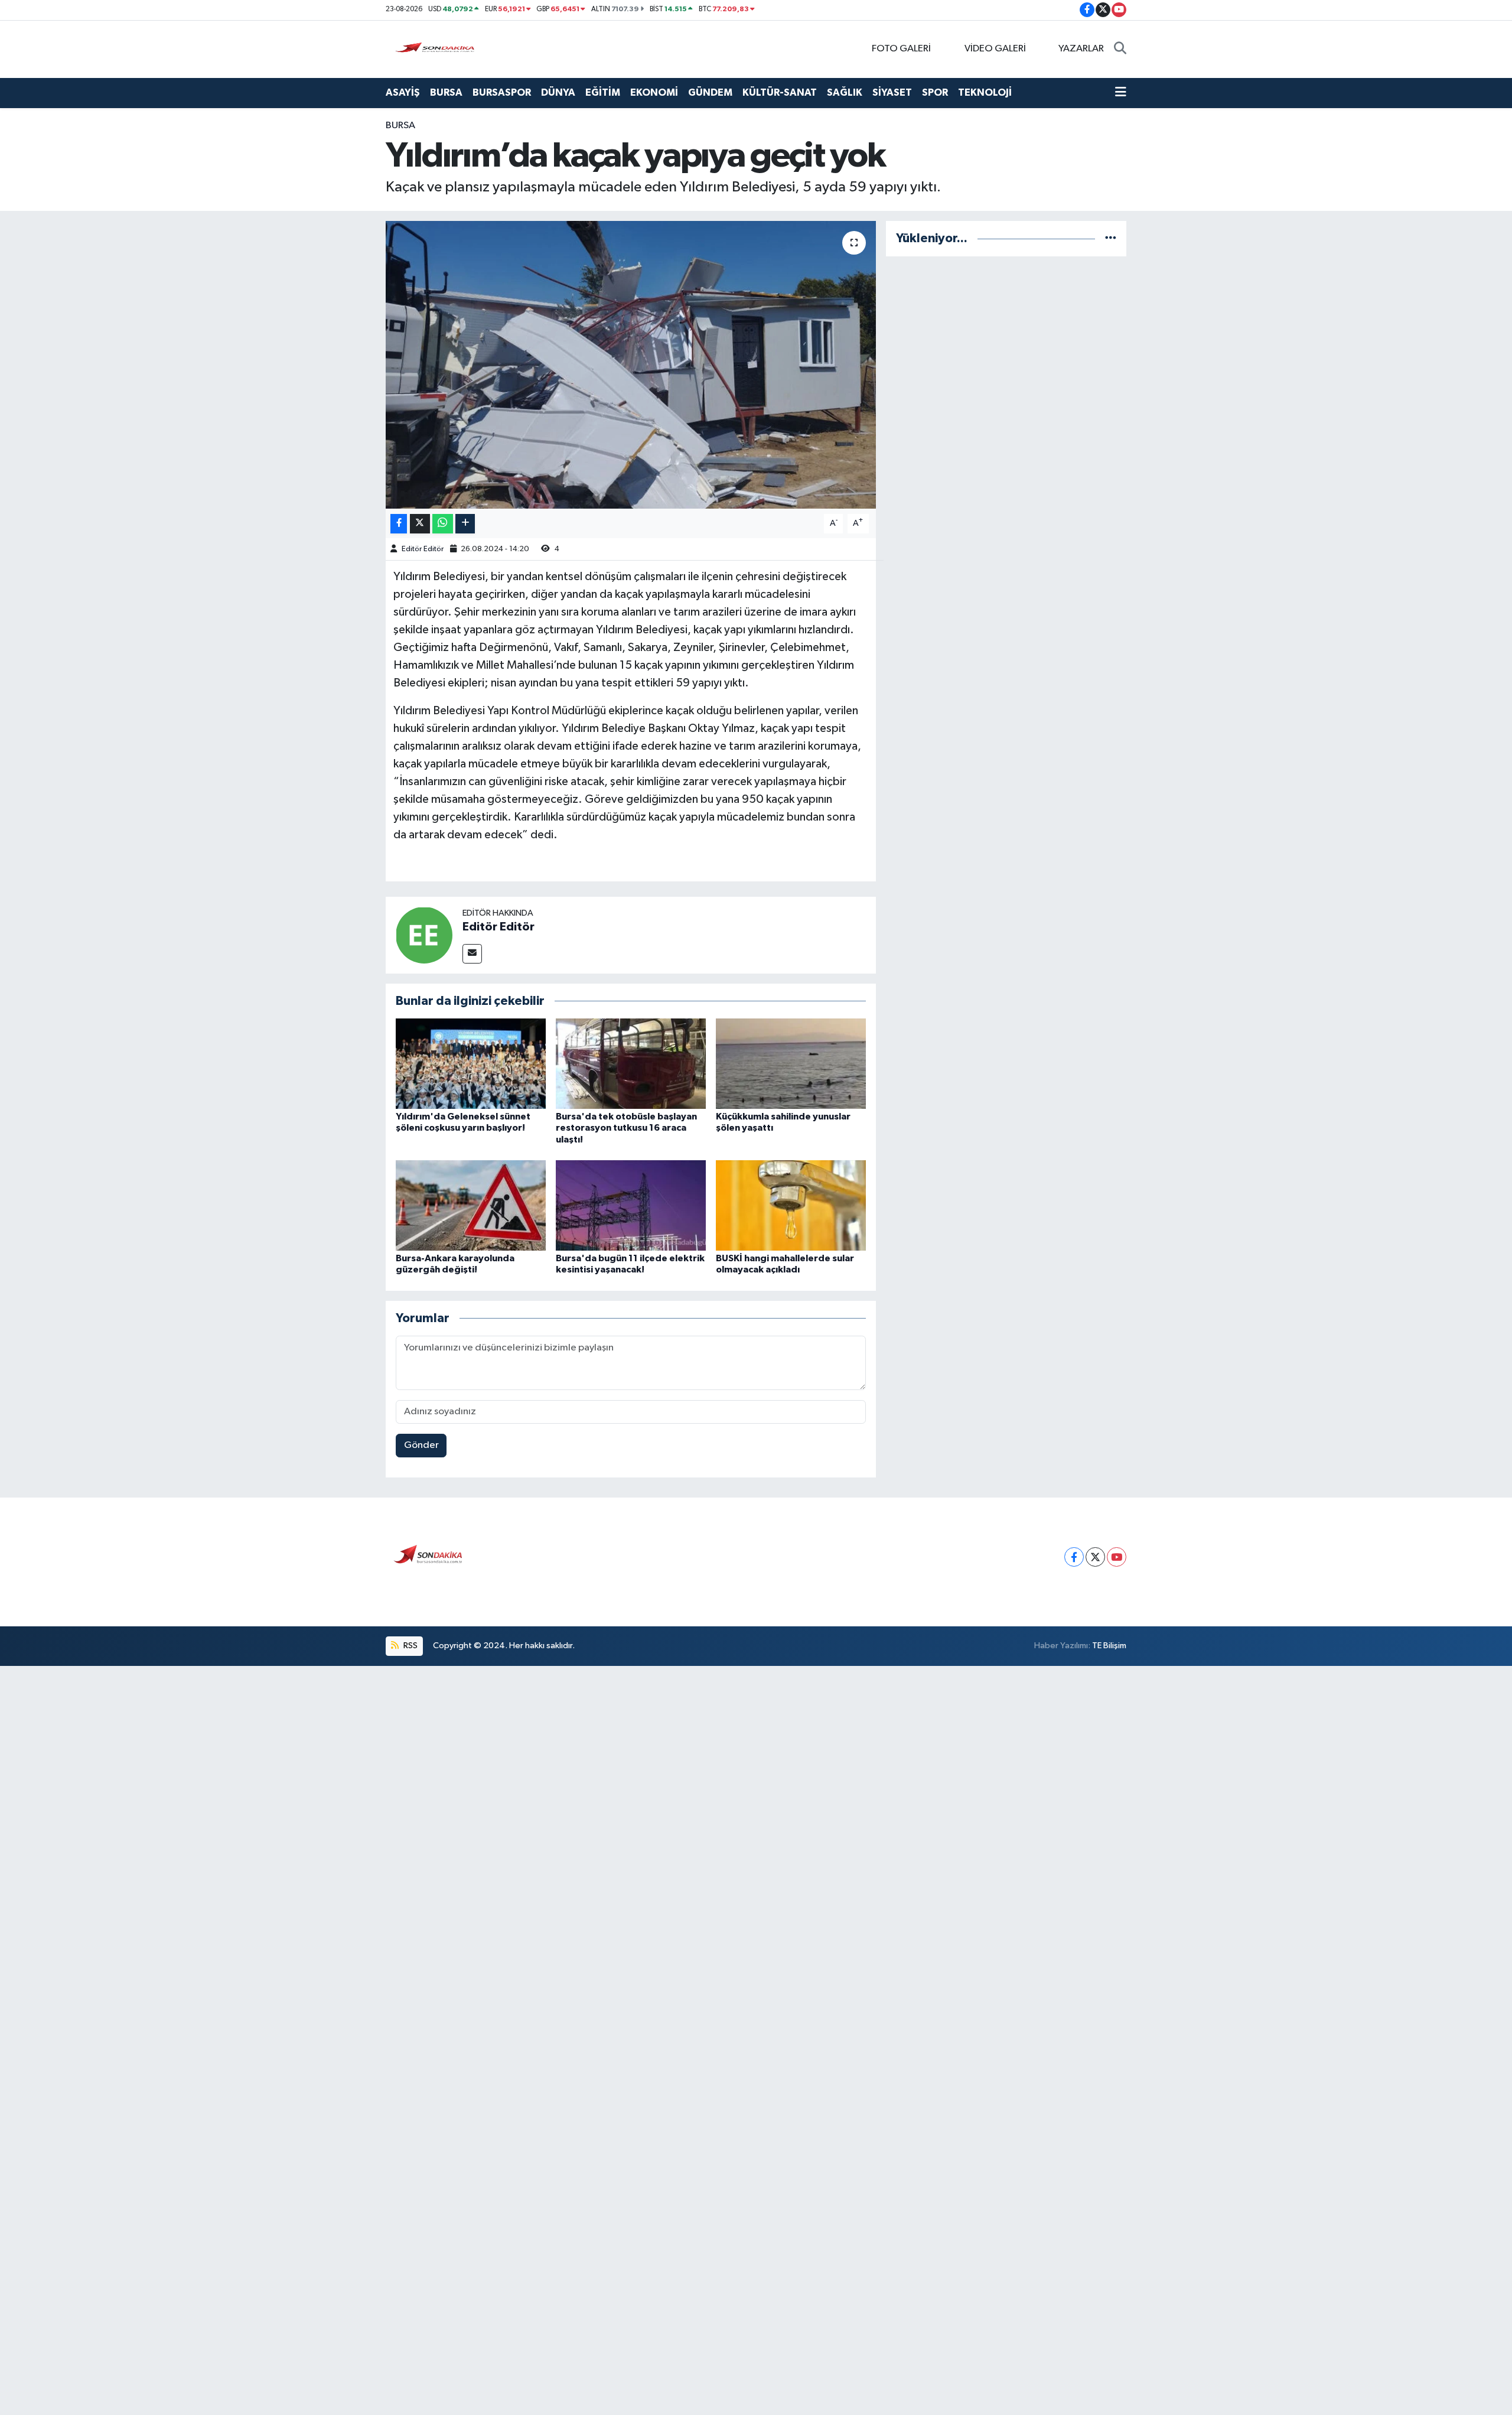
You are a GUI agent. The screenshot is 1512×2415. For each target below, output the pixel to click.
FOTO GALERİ (901, 49)
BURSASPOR (502, 92)
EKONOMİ (654, 92)
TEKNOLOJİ (985, 92)
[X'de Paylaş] (420, 524)
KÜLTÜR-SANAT (780, 92)
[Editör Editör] (424, 935)
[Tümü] (1111, 238)
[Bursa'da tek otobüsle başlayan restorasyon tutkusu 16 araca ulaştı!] (631, 1064)
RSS (410, 1646)
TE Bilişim (1109, 1646)
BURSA (446, 92)
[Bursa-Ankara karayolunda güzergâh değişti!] (471, 1205)
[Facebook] (1074, 1557)
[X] (1095, 1557)
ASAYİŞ (403, 92)
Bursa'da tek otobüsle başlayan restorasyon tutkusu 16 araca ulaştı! (626, 1128)
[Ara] (1120, 49)
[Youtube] (1117, 1557)
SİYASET (892, 92)
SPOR (935, 92)
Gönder (421, 1445)
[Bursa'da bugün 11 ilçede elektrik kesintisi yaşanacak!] (631, 1205)
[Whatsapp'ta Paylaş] (443, 524)
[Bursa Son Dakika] (437, 49)
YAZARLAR (1081, 49)
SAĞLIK (845, 92)
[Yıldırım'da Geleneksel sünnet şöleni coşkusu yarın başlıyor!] (471, 1064)
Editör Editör (423, 549)
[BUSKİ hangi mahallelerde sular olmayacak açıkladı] (791, 1205)
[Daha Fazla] (465, 524)
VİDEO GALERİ (995, 49)
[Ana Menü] (1121, 93)
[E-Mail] (472, 954)
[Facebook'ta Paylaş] (399, 524)
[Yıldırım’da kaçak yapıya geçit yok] (631, 365)
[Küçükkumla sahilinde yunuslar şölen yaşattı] (791, 1064)
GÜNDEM (710, 92)
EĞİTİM (603, 92)
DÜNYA (558, 92)
